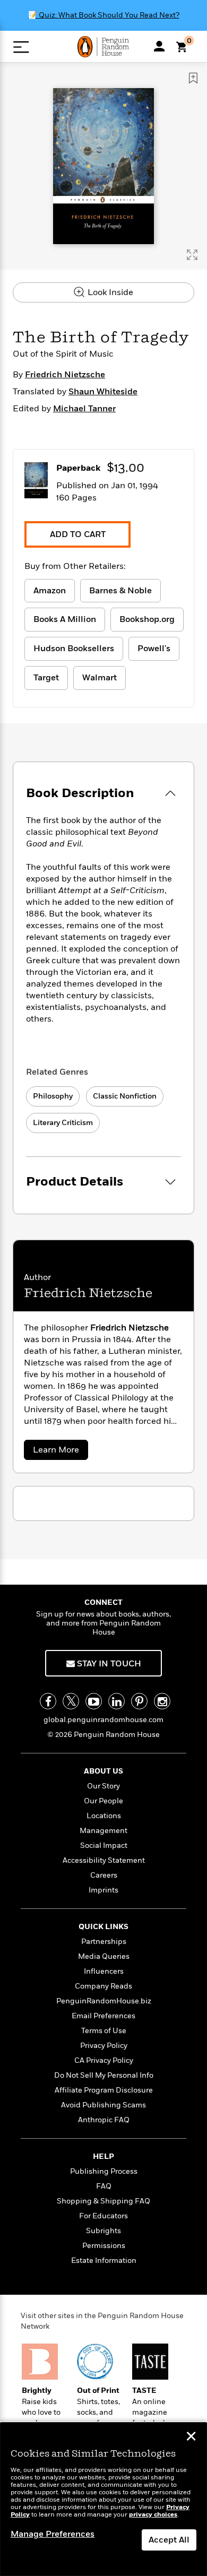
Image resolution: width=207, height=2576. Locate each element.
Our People (103, 1801)
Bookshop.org (147, 619)
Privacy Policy (104, 2046)
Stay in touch (108, 1664)
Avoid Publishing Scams (103, 2105)
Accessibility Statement (104, 1860)
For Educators (103, 2216)
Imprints (103, 1890)
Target (46, 678)
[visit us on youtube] (94, 1701)
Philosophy (53, 1096)
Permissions (104, 2246)
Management (103, 1831)
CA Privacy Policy (104, 2060)
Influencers (104, 1971)
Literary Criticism (63, 1123)
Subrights (103, 2231)
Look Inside (109, 292)
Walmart (100, 678)
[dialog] (103, 2499)
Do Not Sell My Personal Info (104, 2075)
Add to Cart (78, 534)
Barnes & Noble (120, 591)
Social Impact (104, 1845)
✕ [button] (191, 2437)
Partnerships (104, 1942)
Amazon (50, 591)
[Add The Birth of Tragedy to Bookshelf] (193, 78)
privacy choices (153, 2515)
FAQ (104, 2186)
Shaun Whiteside (103, 392)
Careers (104, 1875)
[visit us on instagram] (162, 1701)
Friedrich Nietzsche (65, 375)
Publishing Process (104, 2171)
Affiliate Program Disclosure (104, 2090)
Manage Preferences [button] (53, 2534)
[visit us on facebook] (48, 1701)
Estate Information (104, 2261)
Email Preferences (103, 2016)
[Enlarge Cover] (192, 255)
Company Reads (103, 1986)
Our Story (103, 1786)
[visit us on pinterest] (139, 1701)
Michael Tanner (84, 409)
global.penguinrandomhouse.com (103, 1720)
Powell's (154, 649)
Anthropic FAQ (104, 2120)
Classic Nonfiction (125, 1096)
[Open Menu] (21, 47)
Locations (104, 1816)
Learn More (59, 1452)
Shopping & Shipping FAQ (103, 2201)
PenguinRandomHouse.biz (104, 2001)
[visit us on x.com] (71, 1701)
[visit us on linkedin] (117, 1701)
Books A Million (65, 619)
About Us (103, 1771)
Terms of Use (104, 2031)
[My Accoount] (159, 46)
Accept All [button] (169, 2540)
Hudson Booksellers (74, 649)
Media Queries (104, 1956)
